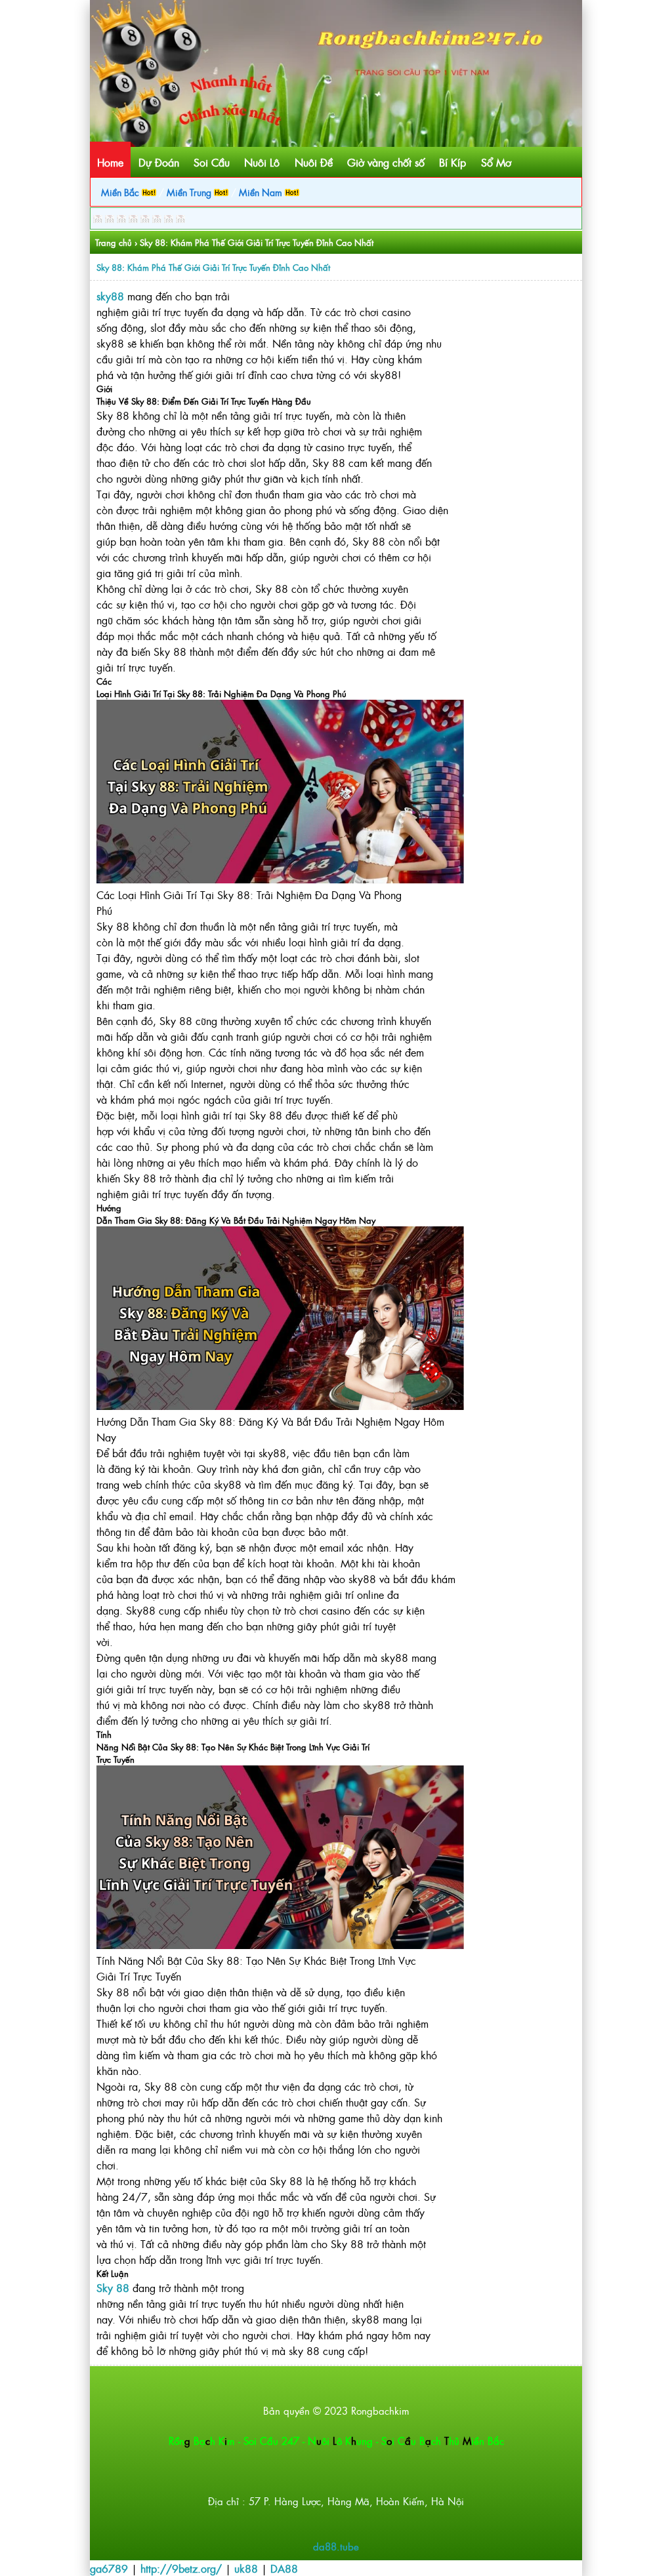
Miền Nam (262, 192)
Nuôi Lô (262, 162)
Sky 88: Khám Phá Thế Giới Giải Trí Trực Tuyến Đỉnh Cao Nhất (213, 267)
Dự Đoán (159, 162)
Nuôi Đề (314, 162)
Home (110, 162)
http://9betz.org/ (181, 2568)
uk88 (246, 2568)
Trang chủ (114, 242)
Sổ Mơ (496, 162)
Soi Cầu (212, 162)
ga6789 (109, 2568)
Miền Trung (190, 192)
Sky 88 (113, 2287)
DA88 (284, 2568)
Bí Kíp (452, 162)
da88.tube (336, 2546)
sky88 (110, 296)
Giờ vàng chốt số (386, 162)
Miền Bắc (121, 192)
